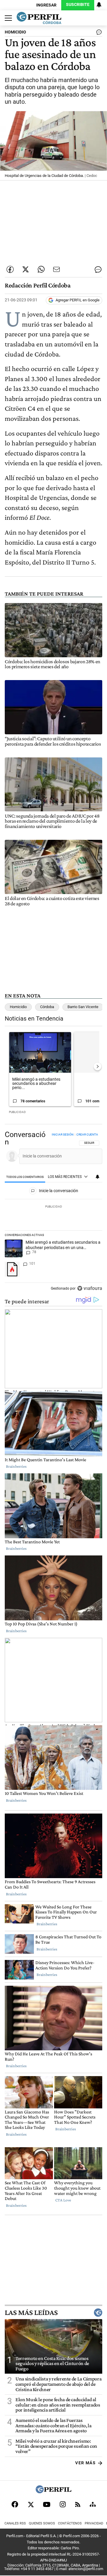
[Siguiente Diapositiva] (97, 1066)
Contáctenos (70, 2523)
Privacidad (94, 2523)
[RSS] (78, 2504)
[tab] (25, 1177)
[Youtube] (47, 2504)
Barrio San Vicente (83, 1007)
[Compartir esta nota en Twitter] (26, 269)
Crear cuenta (87, 1135)
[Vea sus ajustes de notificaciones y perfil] (99, 5)
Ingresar (46, 5)
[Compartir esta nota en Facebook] (10, 269)
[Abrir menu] (7, 18)
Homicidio (18, 1007)
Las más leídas (31, 2313)
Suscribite (78, 5)
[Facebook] (15, 2504)
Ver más (85, 2463)
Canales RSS (15, 2523)
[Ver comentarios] (98, 33)
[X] (31, 2504)
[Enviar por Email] (56, 269)
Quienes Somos (42, 2523)
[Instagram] (63, 2504)
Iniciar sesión (63, 1135)
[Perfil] (53, 2492)
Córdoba (47, 1007)
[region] (53, 1213)
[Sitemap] (93, 2504)
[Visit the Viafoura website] (90, 1288)
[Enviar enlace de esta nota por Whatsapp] (41, 269)
